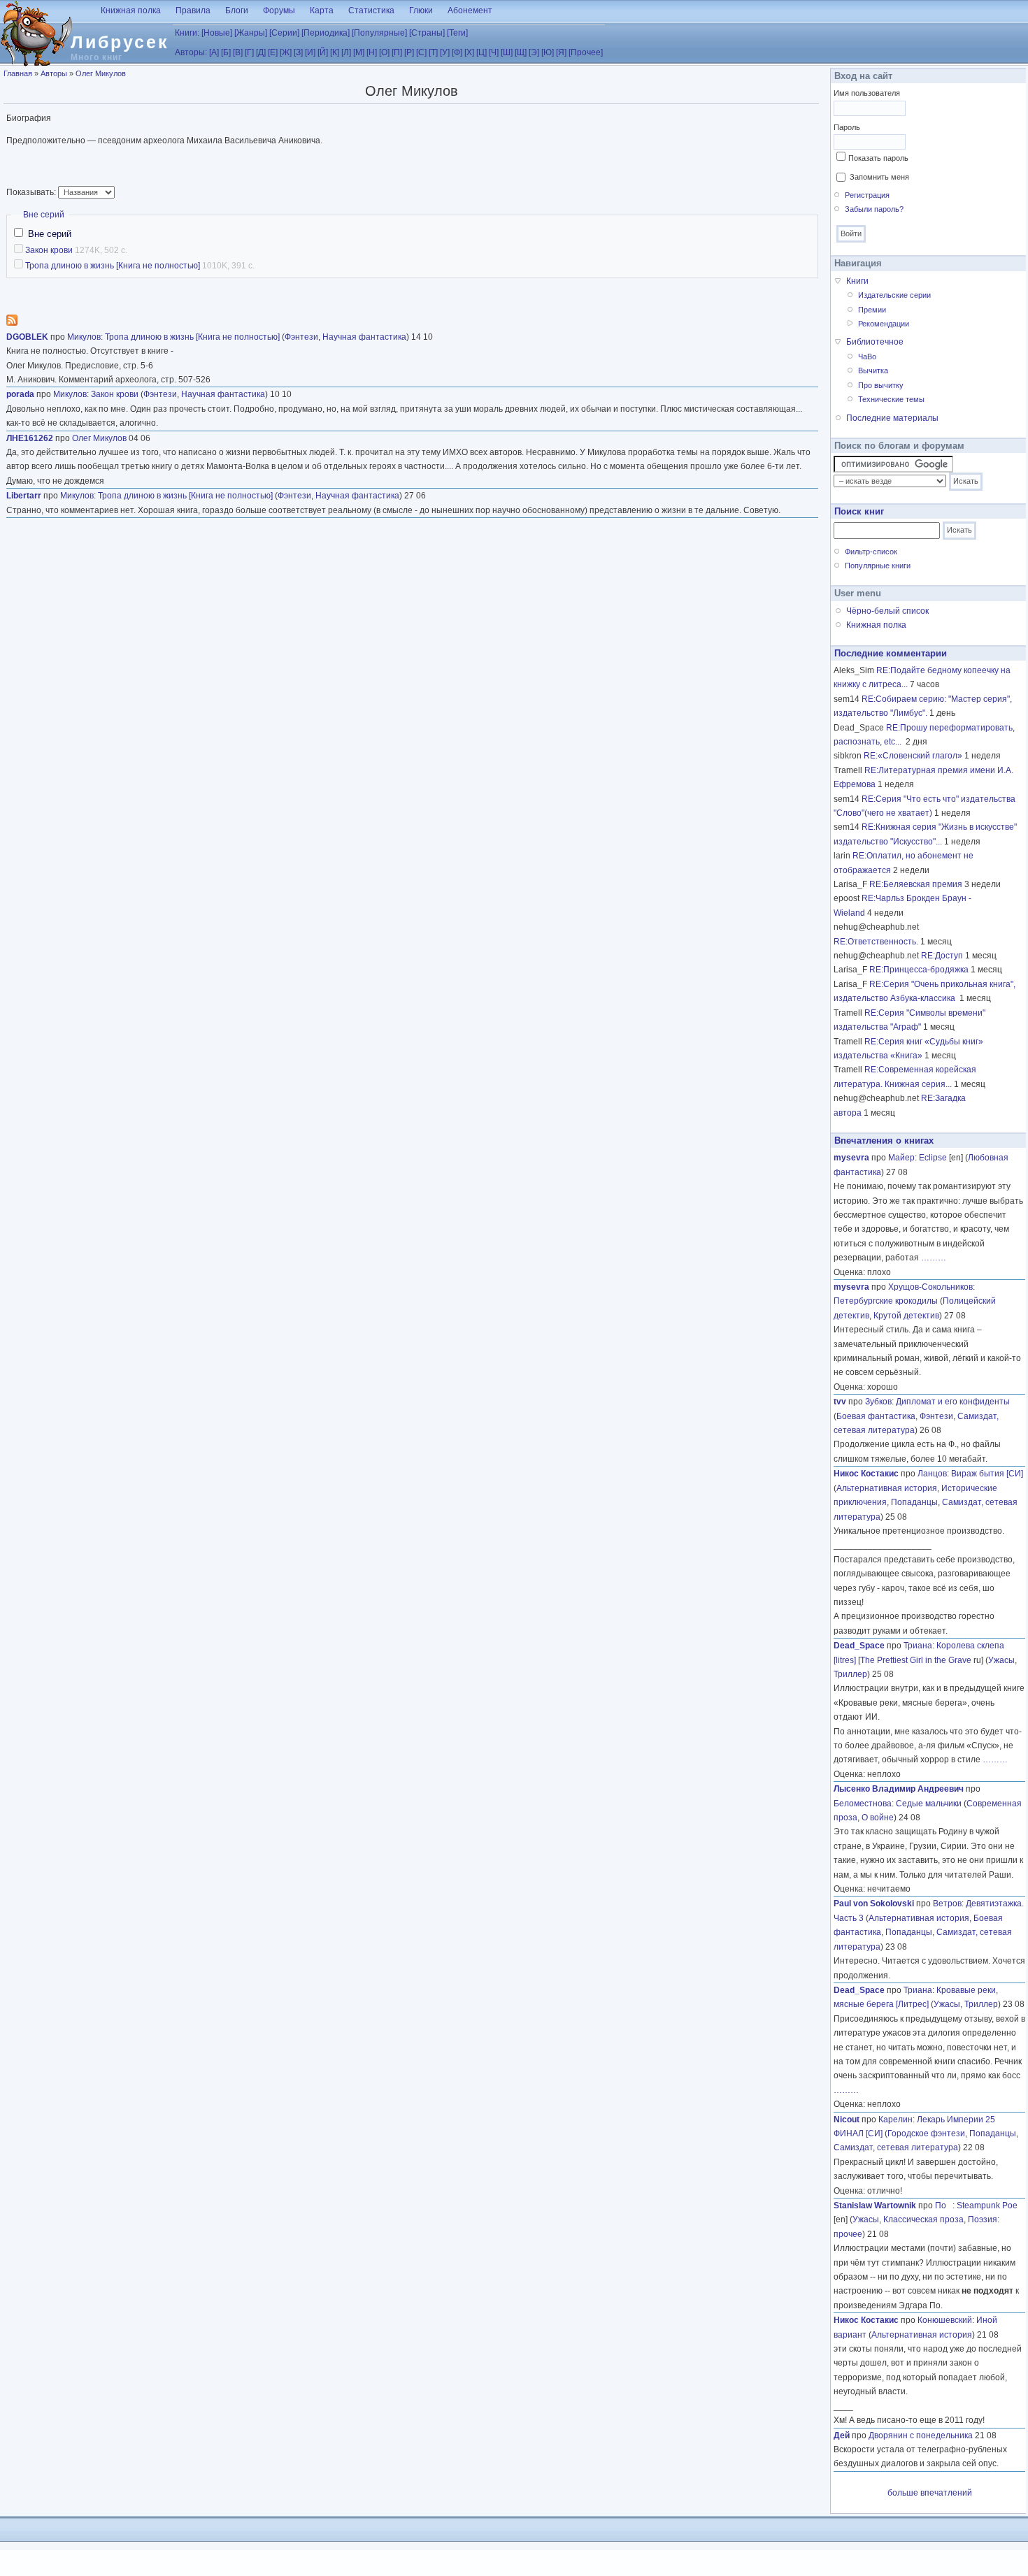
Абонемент (470, 10)
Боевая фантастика (876, 1416)
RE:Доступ (942, 956)
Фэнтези (301, 337)
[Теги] (457, 33)
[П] (397, 52)
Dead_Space (859, 1646)
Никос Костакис (866, 1474)
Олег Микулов (101, 73)
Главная (18, 73)
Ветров (947, 1904)
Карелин (895, 2120)
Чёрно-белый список (887, 611)
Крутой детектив (906, 1316)
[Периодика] (326, 33)
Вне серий (44, 215)
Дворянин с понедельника (921, 2435)
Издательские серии (894, 295)
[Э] (534, 52)
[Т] (433, 52)
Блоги (237, 10)
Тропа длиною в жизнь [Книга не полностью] (113, 266)
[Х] (469, 52)
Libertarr (24, 496)
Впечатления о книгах (884, 1141)
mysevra (851, 1158)
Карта (322, 10)
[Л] (346, 52)
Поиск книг (859, 511)
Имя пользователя (867, 93)
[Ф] (457, 52)
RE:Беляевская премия (916, 884)
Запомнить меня (879, 177)
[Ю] (548, 52)
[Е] (273, 52)
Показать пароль (878, 158)
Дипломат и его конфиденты (953, 1402)
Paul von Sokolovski (874, 1904)
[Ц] (481, 52)
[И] (310, 52)
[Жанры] (251, 33)
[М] (359, 52)
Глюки (421, 10)
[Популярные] (379, 33)
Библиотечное (875, 342)
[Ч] (494, 52)
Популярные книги (878, 566)
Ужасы (1001, 1660)
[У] (445, 52)
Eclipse (933, 1158)
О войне (878, 1818)
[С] (421, 52)
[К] (335, 52)
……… (934, 1258)
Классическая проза (923, 2219)
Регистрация (867, 195)
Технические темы (891, 399)
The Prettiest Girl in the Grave (916, 1660)
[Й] (323, 52)
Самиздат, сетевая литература (896, 2147)
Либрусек (120, 42)
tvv (840, 1402)
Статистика (371, 10)
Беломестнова (863, 1804)
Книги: (187, 33)
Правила (193, 10)
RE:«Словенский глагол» (913, 756)
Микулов (84, 337)
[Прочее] (586, 52)
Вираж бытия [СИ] (987, 1474)
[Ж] (286, 52)
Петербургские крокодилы (886, 1301)
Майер (901, 1158)
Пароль (847, 127)
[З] (298, 52)
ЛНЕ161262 (30, 438)
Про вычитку (881, 385)
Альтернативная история (887, 1488)
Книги (857, 281)
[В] (238, 52)
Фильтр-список (871, 552)
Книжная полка (131, 10)
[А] (214, 52)
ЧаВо (867, 357)
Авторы (54, 73)
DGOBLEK (27, 337)
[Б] (226, 52)
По (944, 2206)
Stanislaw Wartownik (875, 2206)
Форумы (279, 10)
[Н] (372, 52)
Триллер (850, 1674)
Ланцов (932, 1474)
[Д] (261, 52)
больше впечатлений (930, 2493)
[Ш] (507, 52)
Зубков (878, 1402)
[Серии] (284, 33)
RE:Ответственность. (876, 942)
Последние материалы (892, 418)
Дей (842, 2435)
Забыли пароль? (874, 209)
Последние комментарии (891, 653)
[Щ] (521, 52)
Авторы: (191, 52)
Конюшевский (945, 2320)
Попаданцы (914, 1502)
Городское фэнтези (926, 2134)
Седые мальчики (929, 1804)
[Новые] (217, 33)
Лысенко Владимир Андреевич (899, 1789)
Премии (872, 310)
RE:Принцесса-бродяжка (919, 970)
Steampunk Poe (987, 2206)
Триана (918, 1646)
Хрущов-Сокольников (930, 1287)
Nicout (847, 2120)
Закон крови (49, 250)
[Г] (249, 52)
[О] (384, 52)
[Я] (561, 52)
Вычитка (873, 370)
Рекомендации (884, 324)
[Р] (409, 52)
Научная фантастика (364, 337)
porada (20, 394)
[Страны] (427, 33)
